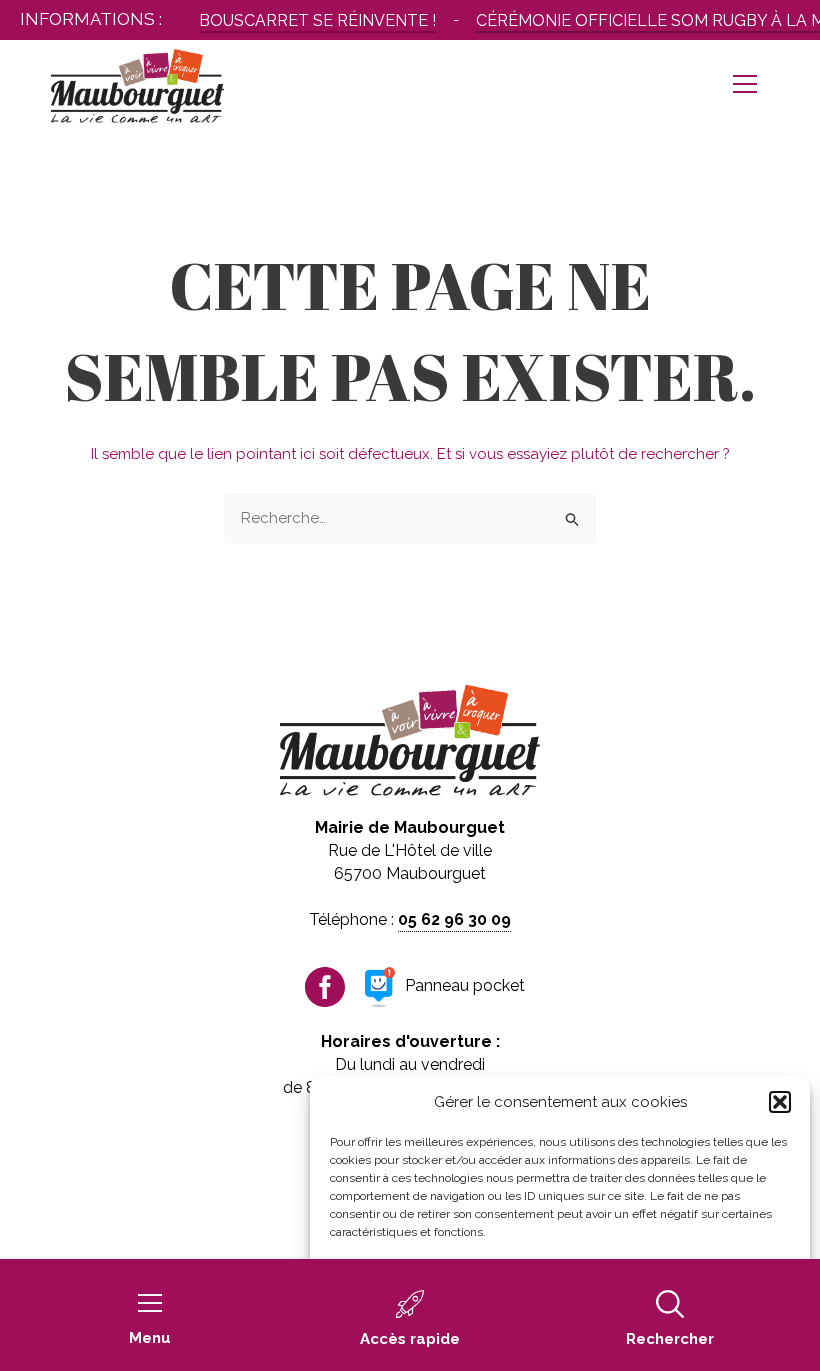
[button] (780, 1102)
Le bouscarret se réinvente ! (298, 20)
